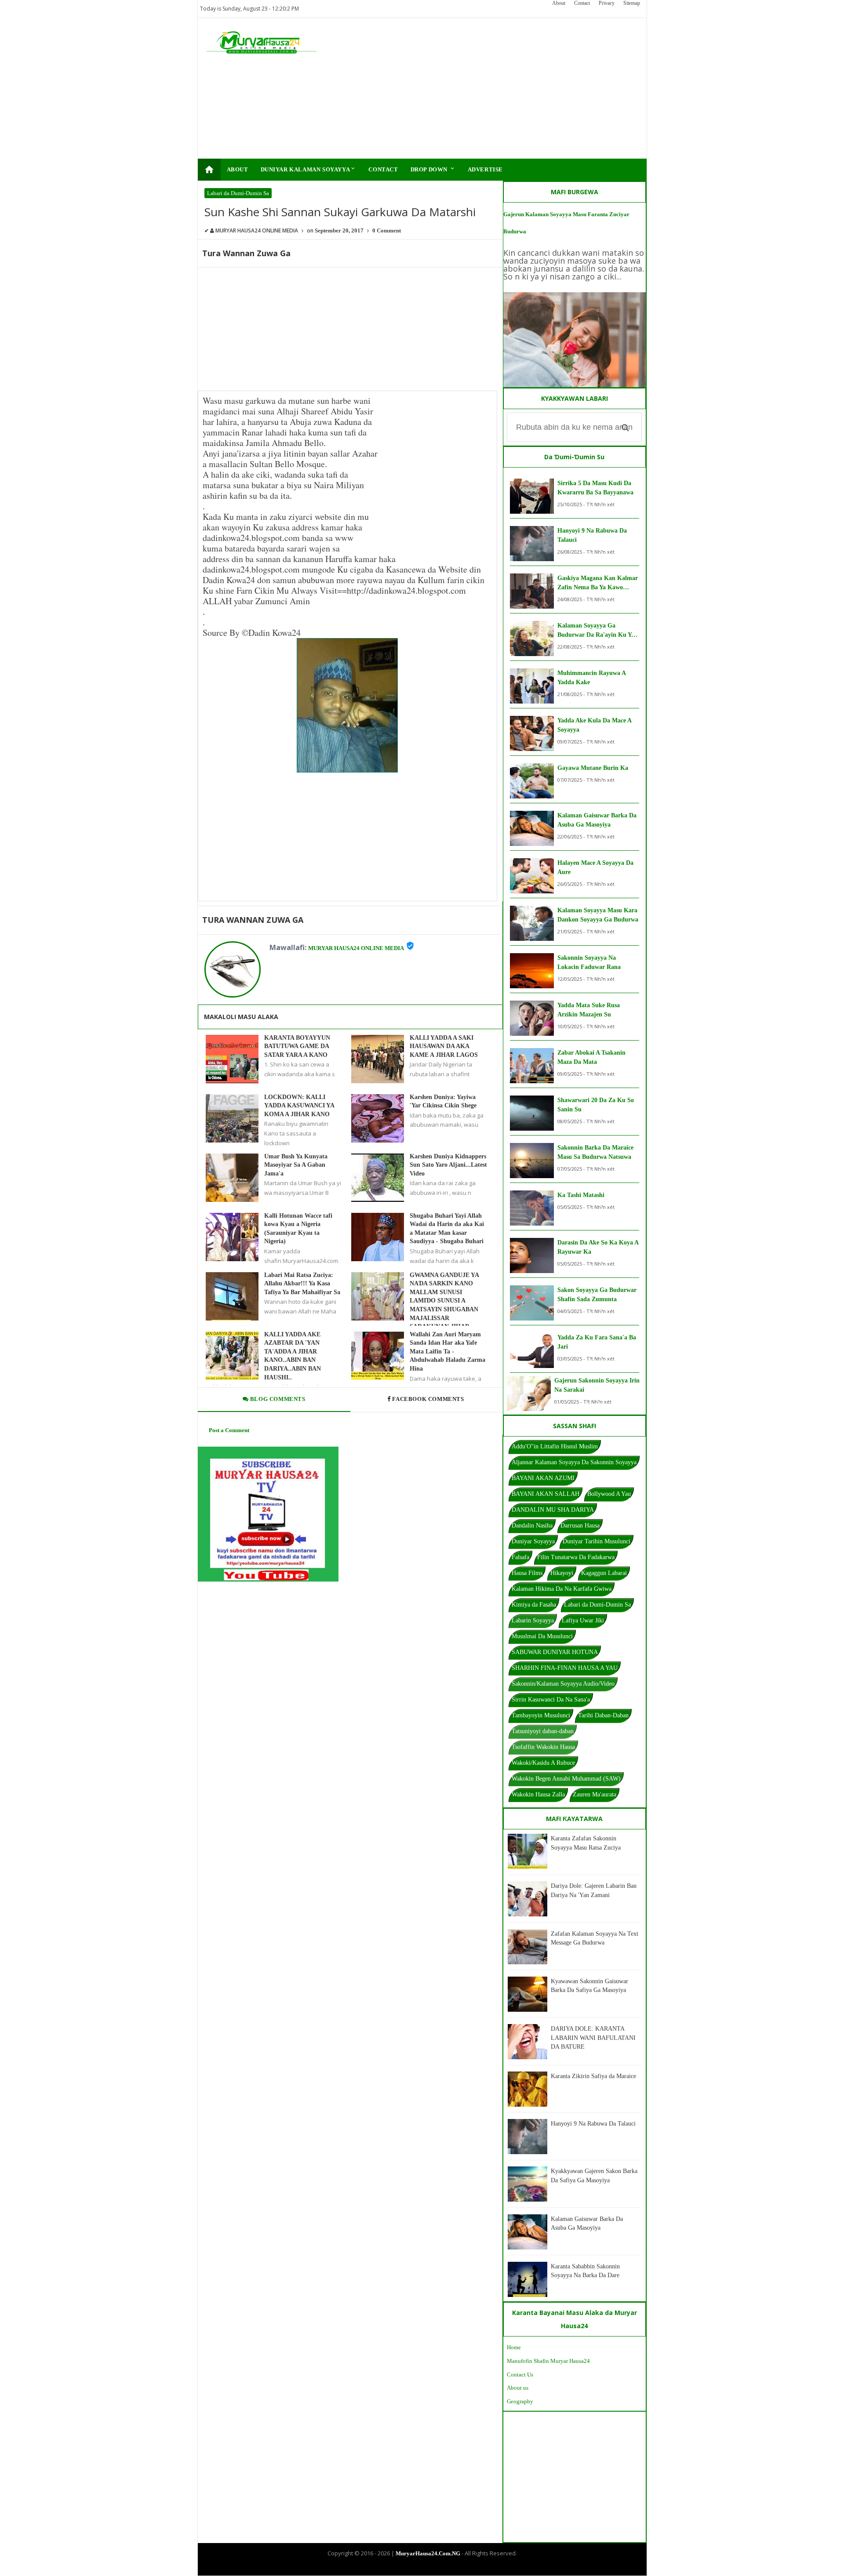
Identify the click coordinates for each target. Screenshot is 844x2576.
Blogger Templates (415, 2568)
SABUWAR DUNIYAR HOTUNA (555, 1652)
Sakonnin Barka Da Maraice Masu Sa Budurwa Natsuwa (595, 1152)
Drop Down (433, 169)
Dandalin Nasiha (532, 1526)
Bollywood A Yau (609, 1494)
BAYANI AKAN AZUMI (543, 1478)
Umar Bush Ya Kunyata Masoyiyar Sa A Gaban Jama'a (296, 1165)
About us (518, 2388)
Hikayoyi (562, 1573)
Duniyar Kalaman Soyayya (309, 169)
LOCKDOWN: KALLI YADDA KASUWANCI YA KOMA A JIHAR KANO (299, 1106)
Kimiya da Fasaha (534, 1605)
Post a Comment (229, 1430)
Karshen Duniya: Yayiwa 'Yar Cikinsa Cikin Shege (443, 1101)
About (559, 3)
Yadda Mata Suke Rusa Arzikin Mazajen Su (589, 1010)
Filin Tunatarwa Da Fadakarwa (576, 1557)
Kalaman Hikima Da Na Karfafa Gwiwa (562, 1589)
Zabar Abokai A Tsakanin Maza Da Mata (591, 1057)
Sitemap (632, 3)
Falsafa (520, 1557)
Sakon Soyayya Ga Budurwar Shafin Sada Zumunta (597, 1295)
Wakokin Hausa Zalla (538, 1794)
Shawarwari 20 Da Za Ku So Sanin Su (596, 1105)
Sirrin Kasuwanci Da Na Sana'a (551, 1700)
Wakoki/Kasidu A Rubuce (543, 1763)
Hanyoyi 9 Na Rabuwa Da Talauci (592, 535)
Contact (582, 3)
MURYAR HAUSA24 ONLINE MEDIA (356, 948)
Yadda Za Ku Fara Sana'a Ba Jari (597, 1342)
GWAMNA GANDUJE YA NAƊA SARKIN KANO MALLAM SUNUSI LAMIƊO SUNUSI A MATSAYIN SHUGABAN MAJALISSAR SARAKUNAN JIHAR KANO (444, 1305)
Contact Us (520, 2375)
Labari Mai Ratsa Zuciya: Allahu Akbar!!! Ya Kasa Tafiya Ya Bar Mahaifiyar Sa (302, 1284)
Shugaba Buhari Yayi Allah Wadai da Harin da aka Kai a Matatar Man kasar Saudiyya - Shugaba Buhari (447, 1229)
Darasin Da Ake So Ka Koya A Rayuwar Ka (598, 1247)
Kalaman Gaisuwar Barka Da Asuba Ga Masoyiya (597, 820)
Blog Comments (277, 1399)
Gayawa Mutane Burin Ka (593, 768)
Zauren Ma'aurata (595, 1794)
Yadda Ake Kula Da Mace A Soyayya (594, 725)
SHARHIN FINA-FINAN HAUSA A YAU (565, 1668)
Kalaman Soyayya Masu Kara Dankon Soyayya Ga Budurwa (598, 915)
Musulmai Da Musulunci (542, 1636)
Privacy (607, 3)
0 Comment (387, 230)
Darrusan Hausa (580, 1526)
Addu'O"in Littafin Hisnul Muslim (555, 1446)
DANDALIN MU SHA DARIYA (553, 1510)
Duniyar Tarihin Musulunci (597, 1541)
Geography (520, 2401)
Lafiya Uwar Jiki (583, 1620)
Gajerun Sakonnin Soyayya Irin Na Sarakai (597, 1385)
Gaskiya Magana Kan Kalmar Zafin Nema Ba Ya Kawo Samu (598, 583)
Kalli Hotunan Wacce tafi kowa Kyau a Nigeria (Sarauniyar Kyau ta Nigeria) (298, 1229)
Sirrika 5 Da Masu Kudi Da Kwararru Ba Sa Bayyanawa (595, 488)
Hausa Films (527, 1573)
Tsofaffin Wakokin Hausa (543, 1747)
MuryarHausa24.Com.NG (428, 2553)
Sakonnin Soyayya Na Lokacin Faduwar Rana (589, 962)
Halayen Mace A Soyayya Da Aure (595, 867)
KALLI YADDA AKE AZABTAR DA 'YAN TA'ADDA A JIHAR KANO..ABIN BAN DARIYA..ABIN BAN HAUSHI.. (293, 1356)
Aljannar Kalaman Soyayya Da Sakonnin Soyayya (574, 1462)
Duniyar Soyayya (533, 1541)
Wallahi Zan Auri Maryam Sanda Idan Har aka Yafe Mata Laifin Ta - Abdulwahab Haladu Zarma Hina (447, 1351)
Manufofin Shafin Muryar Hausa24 (548, 2361)
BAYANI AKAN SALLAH (546, 1494)
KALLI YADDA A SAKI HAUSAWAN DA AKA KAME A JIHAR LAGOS (444, 1046)
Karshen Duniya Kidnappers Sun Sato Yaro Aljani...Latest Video (448, 1165)
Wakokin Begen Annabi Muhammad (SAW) (566, 1779)
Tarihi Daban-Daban (603, 1715)
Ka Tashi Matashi (581, 1195)
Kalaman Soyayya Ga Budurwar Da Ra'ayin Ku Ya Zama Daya (596, 631)
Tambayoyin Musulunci (541, 1715)
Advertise (485, 169)
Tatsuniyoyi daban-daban (543, 1731)
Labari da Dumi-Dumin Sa (238, 193)
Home (514, 2347)
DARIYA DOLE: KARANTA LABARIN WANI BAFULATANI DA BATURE (593, 2038)
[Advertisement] (478, 88)
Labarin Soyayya (533, 1620)
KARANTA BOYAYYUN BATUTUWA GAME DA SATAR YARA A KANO (297, 1046)
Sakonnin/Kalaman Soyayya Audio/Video (563, 1684)
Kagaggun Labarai (604, 1573)
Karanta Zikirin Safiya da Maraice (593, 2076)
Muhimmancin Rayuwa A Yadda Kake (591, 678)
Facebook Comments (428, 1399)
